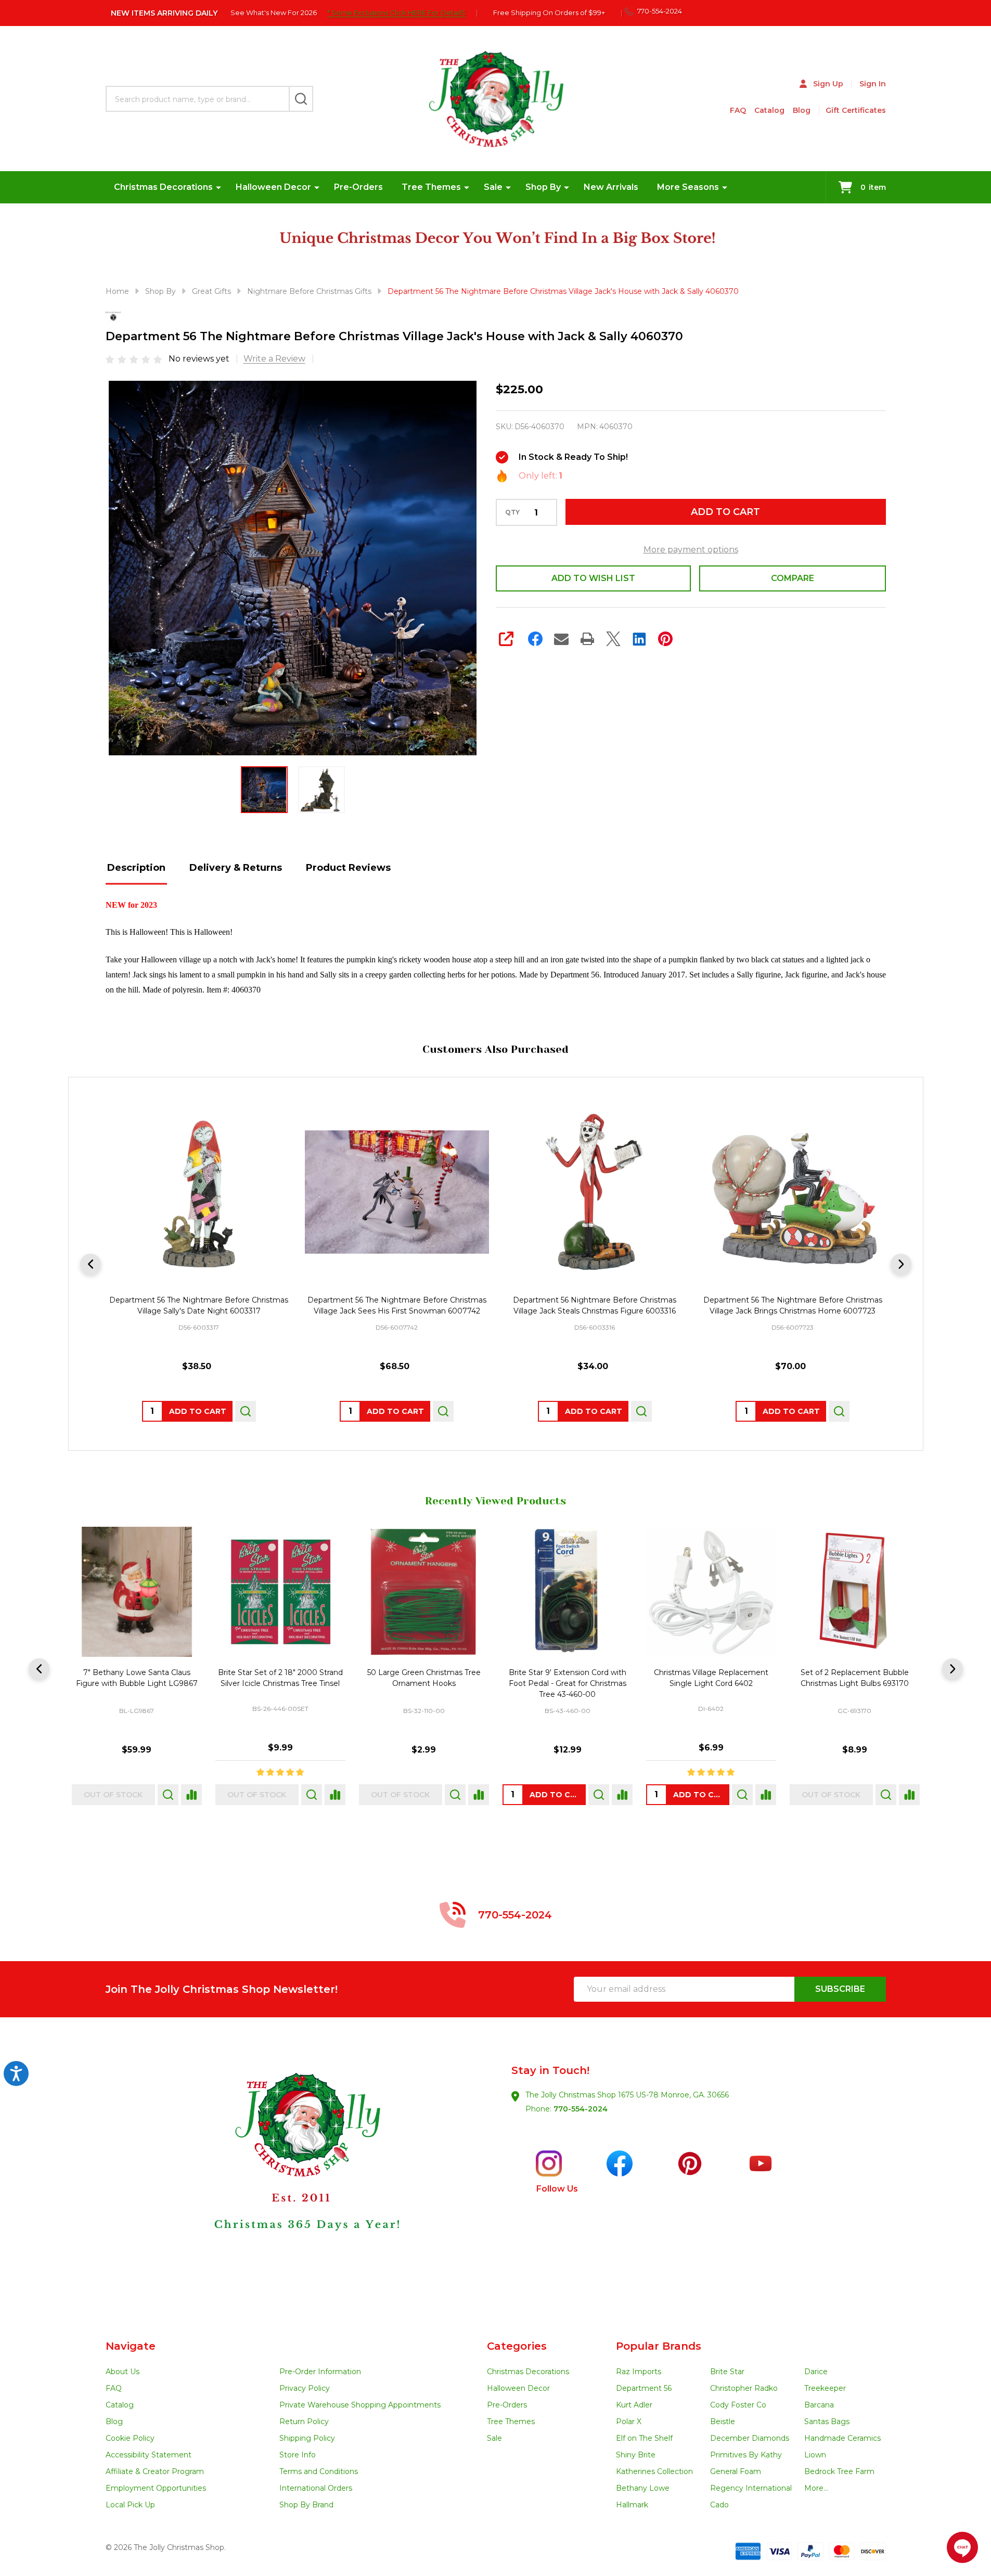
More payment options (691, 550)
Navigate (131, 2346)
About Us (123, 2372)
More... (816, 2488)
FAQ (738, 110)
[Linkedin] (639, 639)
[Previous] (91, 1264)
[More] (218, 187)
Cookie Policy (130, 2438)
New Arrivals (611, 187)
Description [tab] (136, 868)
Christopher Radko (744, 2388)
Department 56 (644, 2388)
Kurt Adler (634, 2405)
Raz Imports (639, 2372)
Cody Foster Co (738, 2405)
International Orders (316, 2488)
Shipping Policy (307, 2438)
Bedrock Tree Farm (839, 2471)
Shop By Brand (306, 2505)
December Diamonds (750, 2438)
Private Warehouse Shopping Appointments (360, 2405)
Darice (816, 2372)
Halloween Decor (273, 187)
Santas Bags (827, 2422)
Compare (793, 578)
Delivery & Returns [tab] (236, 868)
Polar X (629, 2422)
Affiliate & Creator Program (155, 2471)
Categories (517, 2346)
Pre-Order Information (320, 2372)
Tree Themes (431, 187)
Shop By (543, 187)
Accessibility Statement (149, 2455)
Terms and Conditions (319, 2471)
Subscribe (840, 1989)
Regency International (751, 2488)
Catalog (769, 110)
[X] (613, 639)
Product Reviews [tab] (348, 868)
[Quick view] (245, 1411)
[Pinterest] (665, 639)
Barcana (819, 2405)
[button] (300, 2179)
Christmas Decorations (163, 187)
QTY (512, 512)
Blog (802, 110)
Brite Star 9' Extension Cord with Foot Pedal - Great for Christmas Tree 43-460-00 (567, 1683)
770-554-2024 (581, 2109)
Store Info (298, 2455)
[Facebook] (535, 639)
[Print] (587, 639)
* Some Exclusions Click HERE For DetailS (396, 12)
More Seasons (688, 187)
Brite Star (727, 2372)
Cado (719, 2505)
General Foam (736, 2471)
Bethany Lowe (643, 2488)
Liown (815, 2455)
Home (117, 291)
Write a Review (274, 359)
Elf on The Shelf (644, 2438)
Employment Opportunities (156, 2488)
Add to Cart (725, 512)
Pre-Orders (358, 187)
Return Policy (304, 2422)
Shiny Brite (636, 2455)
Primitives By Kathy (746, 2455)
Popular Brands (659, 2346)
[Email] (561, 639)
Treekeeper (825, 2388)
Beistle (723, 2422)
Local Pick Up (130, 2505)
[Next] (901, 1264)
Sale (493, 187)
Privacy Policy (305, 2388)
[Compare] (191, 1795)
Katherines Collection (654, 2471)
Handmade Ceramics (842, 2438)
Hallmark (632, 2505)
